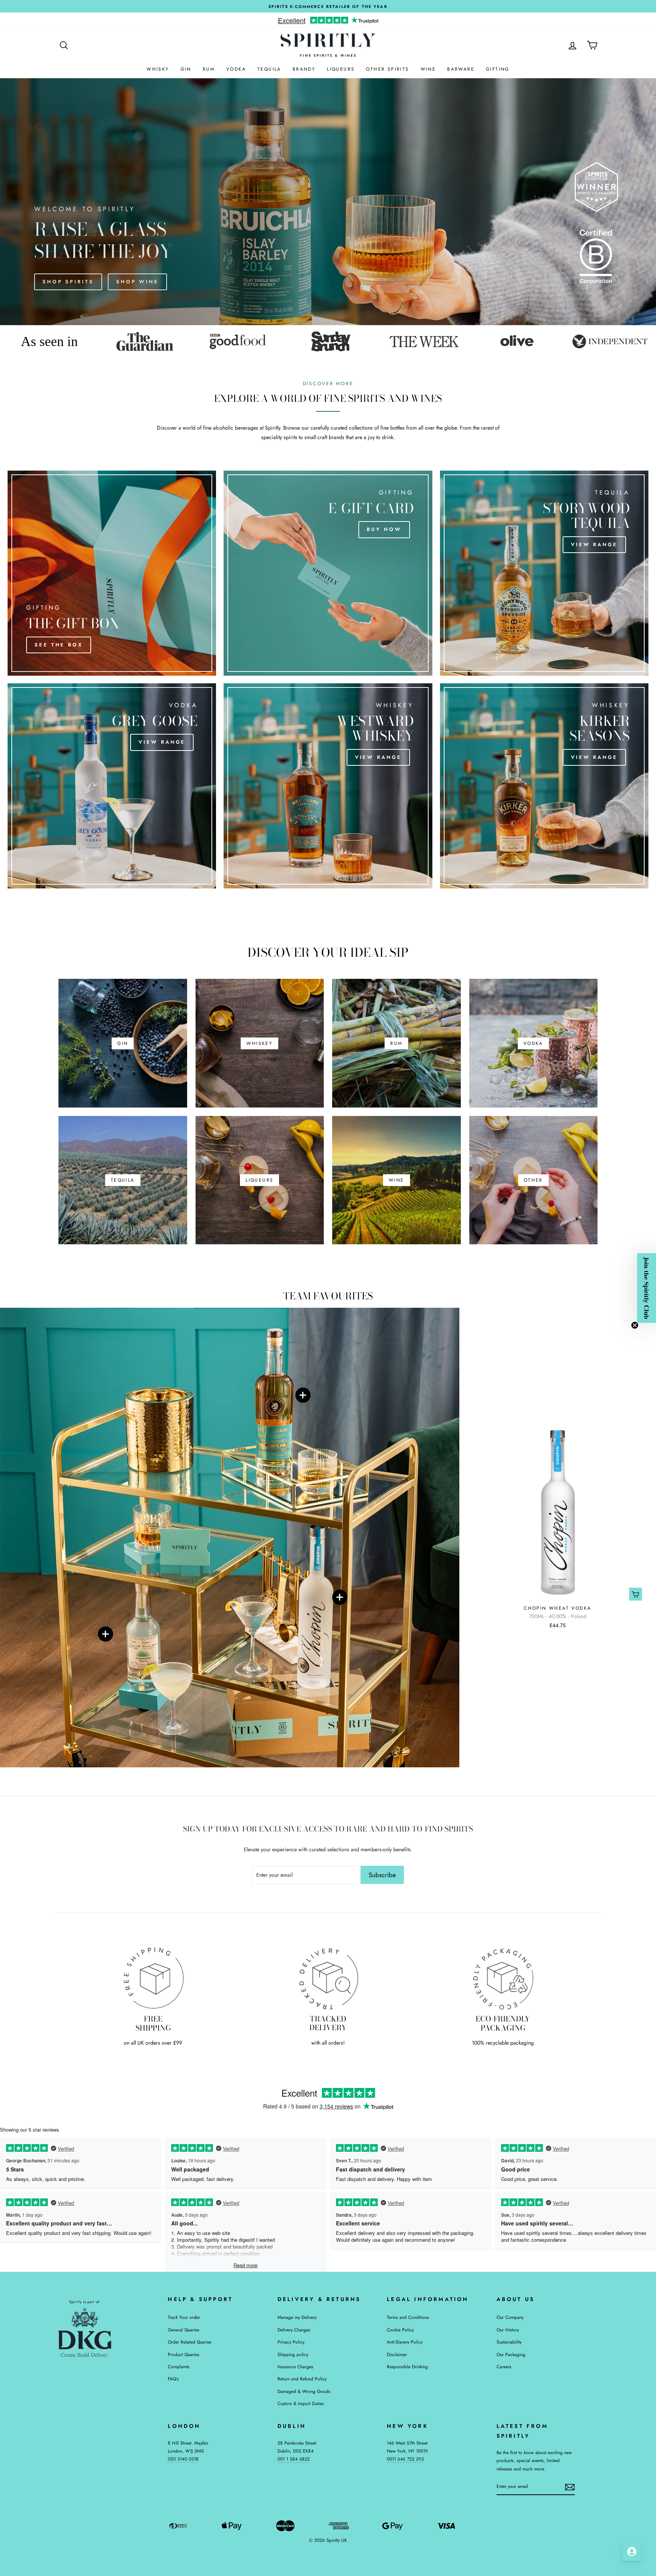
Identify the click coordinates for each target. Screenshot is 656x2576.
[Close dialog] (432, 1220)
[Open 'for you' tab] (632, 2552)
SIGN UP (385, 1340)
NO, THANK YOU (385, 1354)
